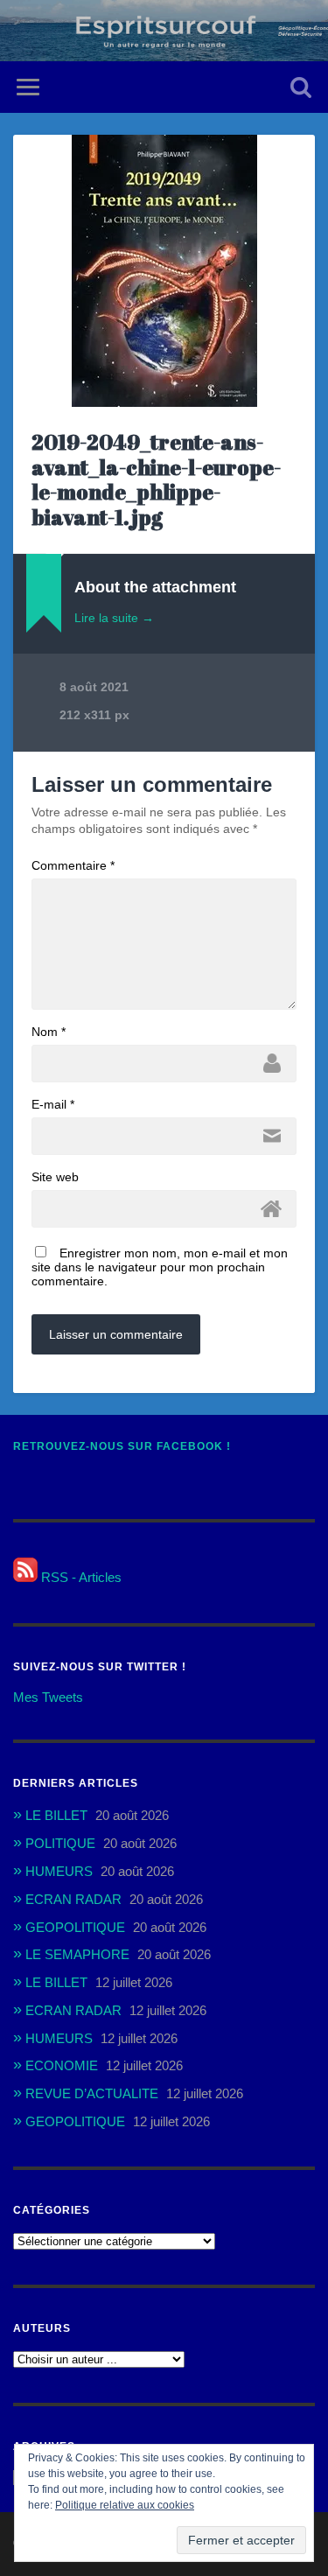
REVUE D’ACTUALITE (92, 2093)
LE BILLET (56, 1815)
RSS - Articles (80, 1577)
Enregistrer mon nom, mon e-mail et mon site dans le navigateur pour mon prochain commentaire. (160, 1267)
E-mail (53, 1104)
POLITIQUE (60, 1843)
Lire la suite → (114, 618)
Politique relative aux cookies (125, 2505)
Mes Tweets (48, 1697)
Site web (55, 1177)
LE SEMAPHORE (77, 1954)
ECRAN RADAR (73, 1899)
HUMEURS (59, 1871)
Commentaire (73, 865)
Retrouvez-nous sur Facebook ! (122, 1446)
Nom (49, 1032)
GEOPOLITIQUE (75, 1927)
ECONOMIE (62, 2065)
